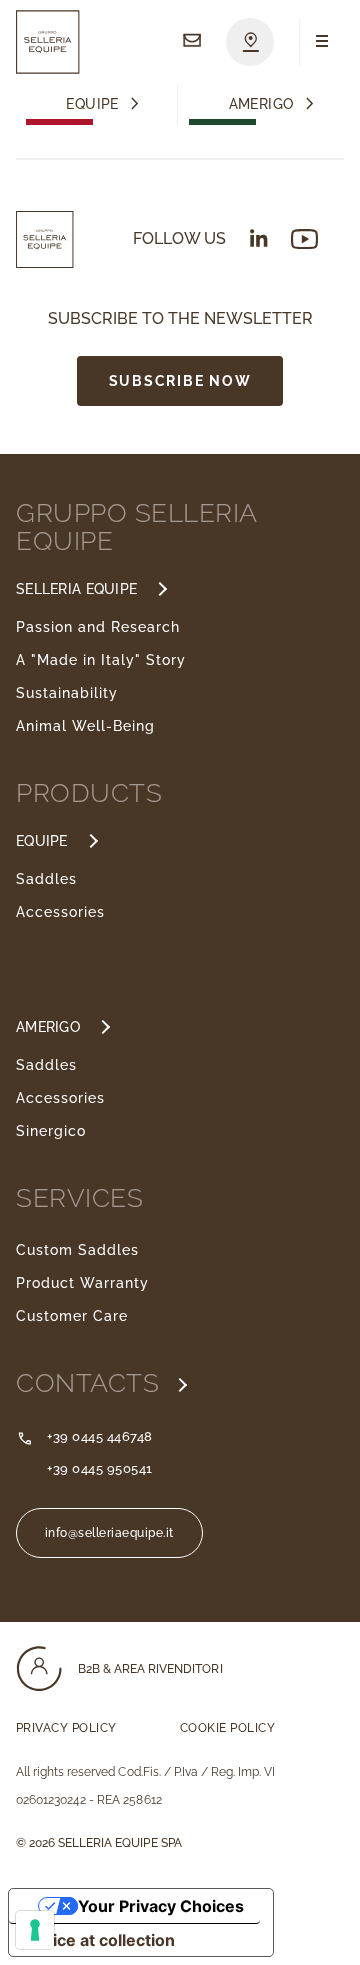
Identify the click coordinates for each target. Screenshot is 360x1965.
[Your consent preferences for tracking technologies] (35, 1930)
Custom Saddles (77, 1250)
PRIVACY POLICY (66, 1728)
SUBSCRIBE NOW (180, 380)
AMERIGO (48, 1027)
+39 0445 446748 (100, 1436)
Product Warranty (82, 1283)
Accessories (60, 912)
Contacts (91, 1383)
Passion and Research (98, 627)
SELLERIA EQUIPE (76, 589)
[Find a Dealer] (250, 42)
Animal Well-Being (85, 726)
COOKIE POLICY (227, 1728)
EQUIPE (42, 841)
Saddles (46, 879)
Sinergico (51, 1131)
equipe (92, 104)
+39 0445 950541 (100, 1468)
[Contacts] (192, 42)
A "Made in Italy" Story (101, 660)
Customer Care (72, 1316)
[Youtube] (304, 239)
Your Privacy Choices (161, 1906)
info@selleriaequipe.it (109, 1533)
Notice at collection (100, 1940)
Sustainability (67, 693)
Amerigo (261, 104)
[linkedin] (259, 238)
